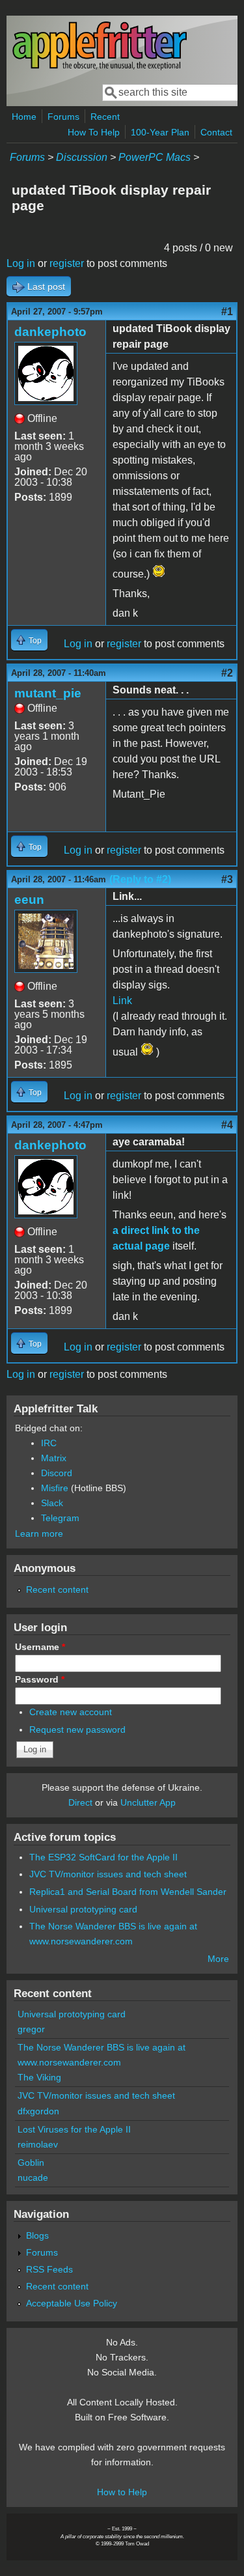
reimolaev (38, 2144)
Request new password (77, 1729)
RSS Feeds (49, 2269)
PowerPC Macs (155, 157)
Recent (105, 117)
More (218, 1959)
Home (24, 117)
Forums (63, 117)
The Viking (39, 2077)
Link (122, 1001)
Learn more (39, 1533)
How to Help (122, 2492)
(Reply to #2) (140, 879)
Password (40, 1679)
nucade (33, 2177)
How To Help (94, 132)
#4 (227, 1125)
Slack (52, 1503)
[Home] (100, 67)
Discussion (82, 157)
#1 (227, 312)
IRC (49, 1443)
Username (40, 1647)
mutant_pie (48, 693)
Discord (57, 1473)
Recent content (57, 1589)
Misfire (55, 1488)
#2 (227, 673)
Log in (21, 263)
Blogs (37, 2235)
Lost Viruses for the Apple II (74, 2129)
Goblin (31, 2163)
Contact (216, 132)
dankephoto (50, 332)
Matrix (54, 1458)
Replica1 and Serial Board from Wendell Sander (128, 1892)
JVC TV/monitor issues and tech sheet (108, 1874)
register (67, 263)
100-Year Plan (160, 132)
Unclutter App (148, 1802)
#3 (227, 879)
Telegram (60, 1518)
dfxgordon (38, 2111)
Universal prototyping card (83, 1909)
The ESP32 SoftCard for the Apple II (103, 1857)
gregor (31, 2029)
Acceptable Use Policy (72, 2303)
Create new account (71, 1712)
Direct (80, 1802)
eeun (29, 900)
